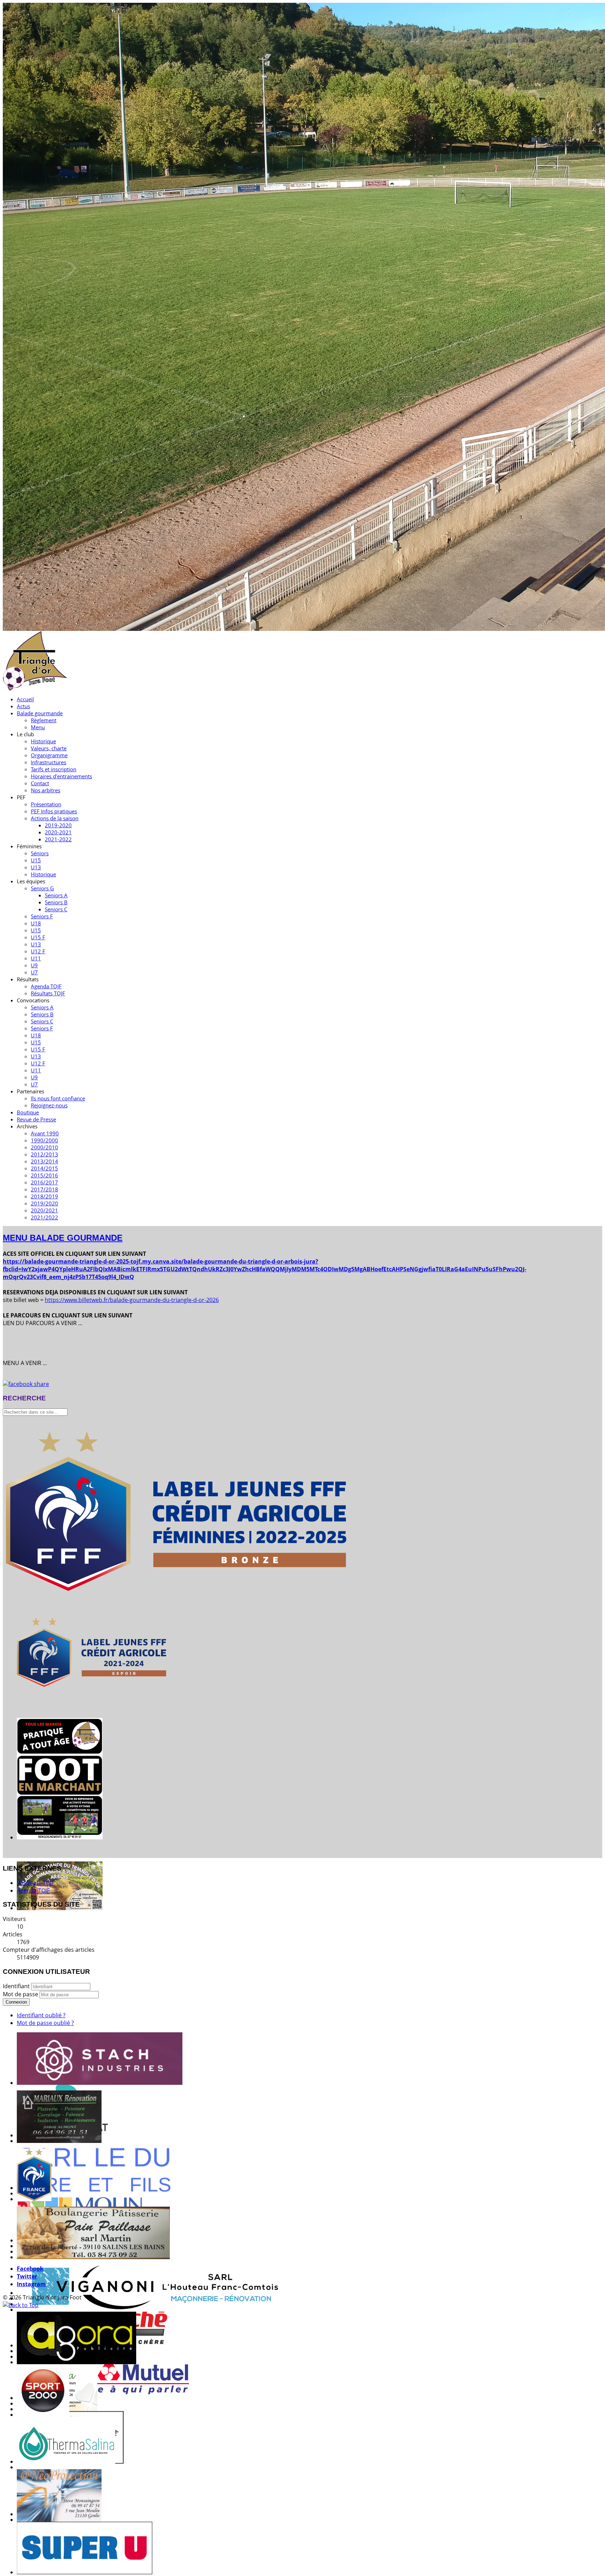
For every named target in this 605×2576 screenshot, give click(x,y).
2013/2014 (44, 1161)
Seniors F (42, 916)
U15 (36, 860)
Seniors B (56, 902)
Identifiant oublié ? (41, 2015)
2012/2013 (44, 1154)
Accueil (25, 699)
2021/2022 (44, 1217)
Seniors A (56, 895)
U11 (36, 958)
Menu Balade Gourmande (63, 1238)
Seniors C (56, 909)
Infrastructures (48, 762)
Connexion (16, 2002)
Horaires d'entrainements (61, 776)
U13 (36, 867)
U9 (34, 965)
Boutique (28, 1112)
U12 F (38, 951)
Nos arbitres (46, 790)
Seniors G (42, 888)
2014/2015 (44, 1168)
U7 (34, 972)
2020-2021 (58, 832)
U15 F (38, 937)
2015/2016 (44, 1175)
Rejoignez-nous (49, 1105)
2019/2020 (44, 1203)
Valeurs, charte (49, 748)
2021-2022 (58, 839)
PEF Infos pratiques (54, 811)
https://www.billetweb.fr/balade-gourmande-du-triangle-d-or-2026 (132, 1300)
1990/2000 (44, 1140)
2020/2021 (44, 1210)
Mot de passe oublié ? (45, 2023)
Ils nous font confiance (58, 1098)
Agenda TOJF (46, 986)
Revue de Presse (36, 1119)
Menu (38, 727)
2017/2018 (44, 1189)
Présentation (46, 804)
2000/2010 (44, 1147)
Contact (40, 783)
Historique (43, 741)
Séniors (40, 853)
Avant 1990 (45, 1133)
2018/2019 (44, 1196)
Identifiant (16, 1986)
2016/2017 (44, 1182)
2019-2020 (58, 825)
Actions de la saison (55, 818)
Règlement (44, 720)
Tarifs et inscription (54, 769)
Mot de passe (21, 1994)
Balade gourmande (40, 713)
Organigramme (49, 755)
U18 (36, 923)
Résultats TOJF (48, 993)
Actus (23, 706)
